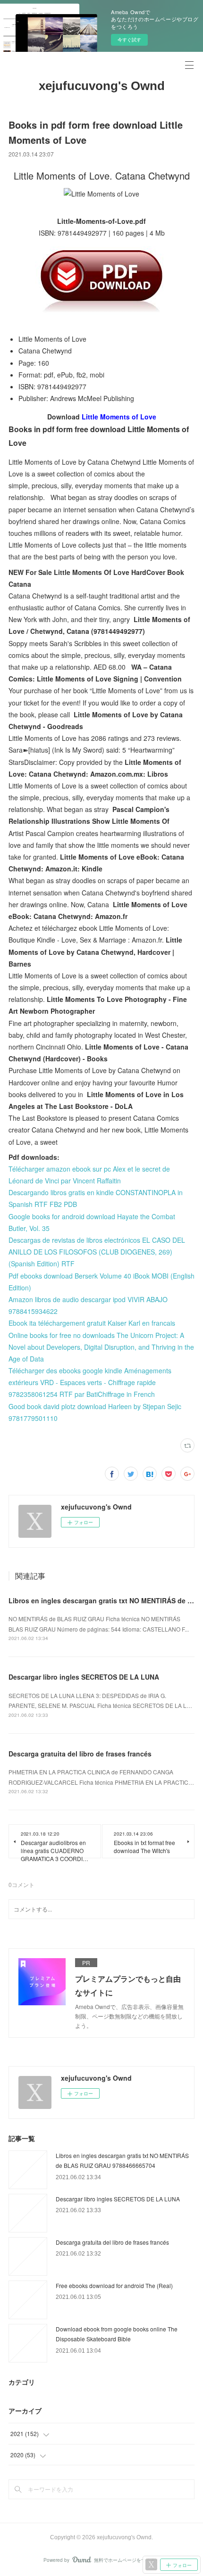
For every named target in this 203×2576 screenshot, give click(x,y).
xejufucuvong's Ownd (102, 86)
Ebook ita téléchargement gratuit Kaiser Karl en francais (92, 1323)
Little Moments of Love (119, 417)
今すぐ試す (129, 40)
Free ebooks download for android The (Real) (114, 2285)
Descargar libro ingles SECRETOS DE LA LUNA (84, 1677)
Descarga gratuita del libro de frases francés (80, 1754)
